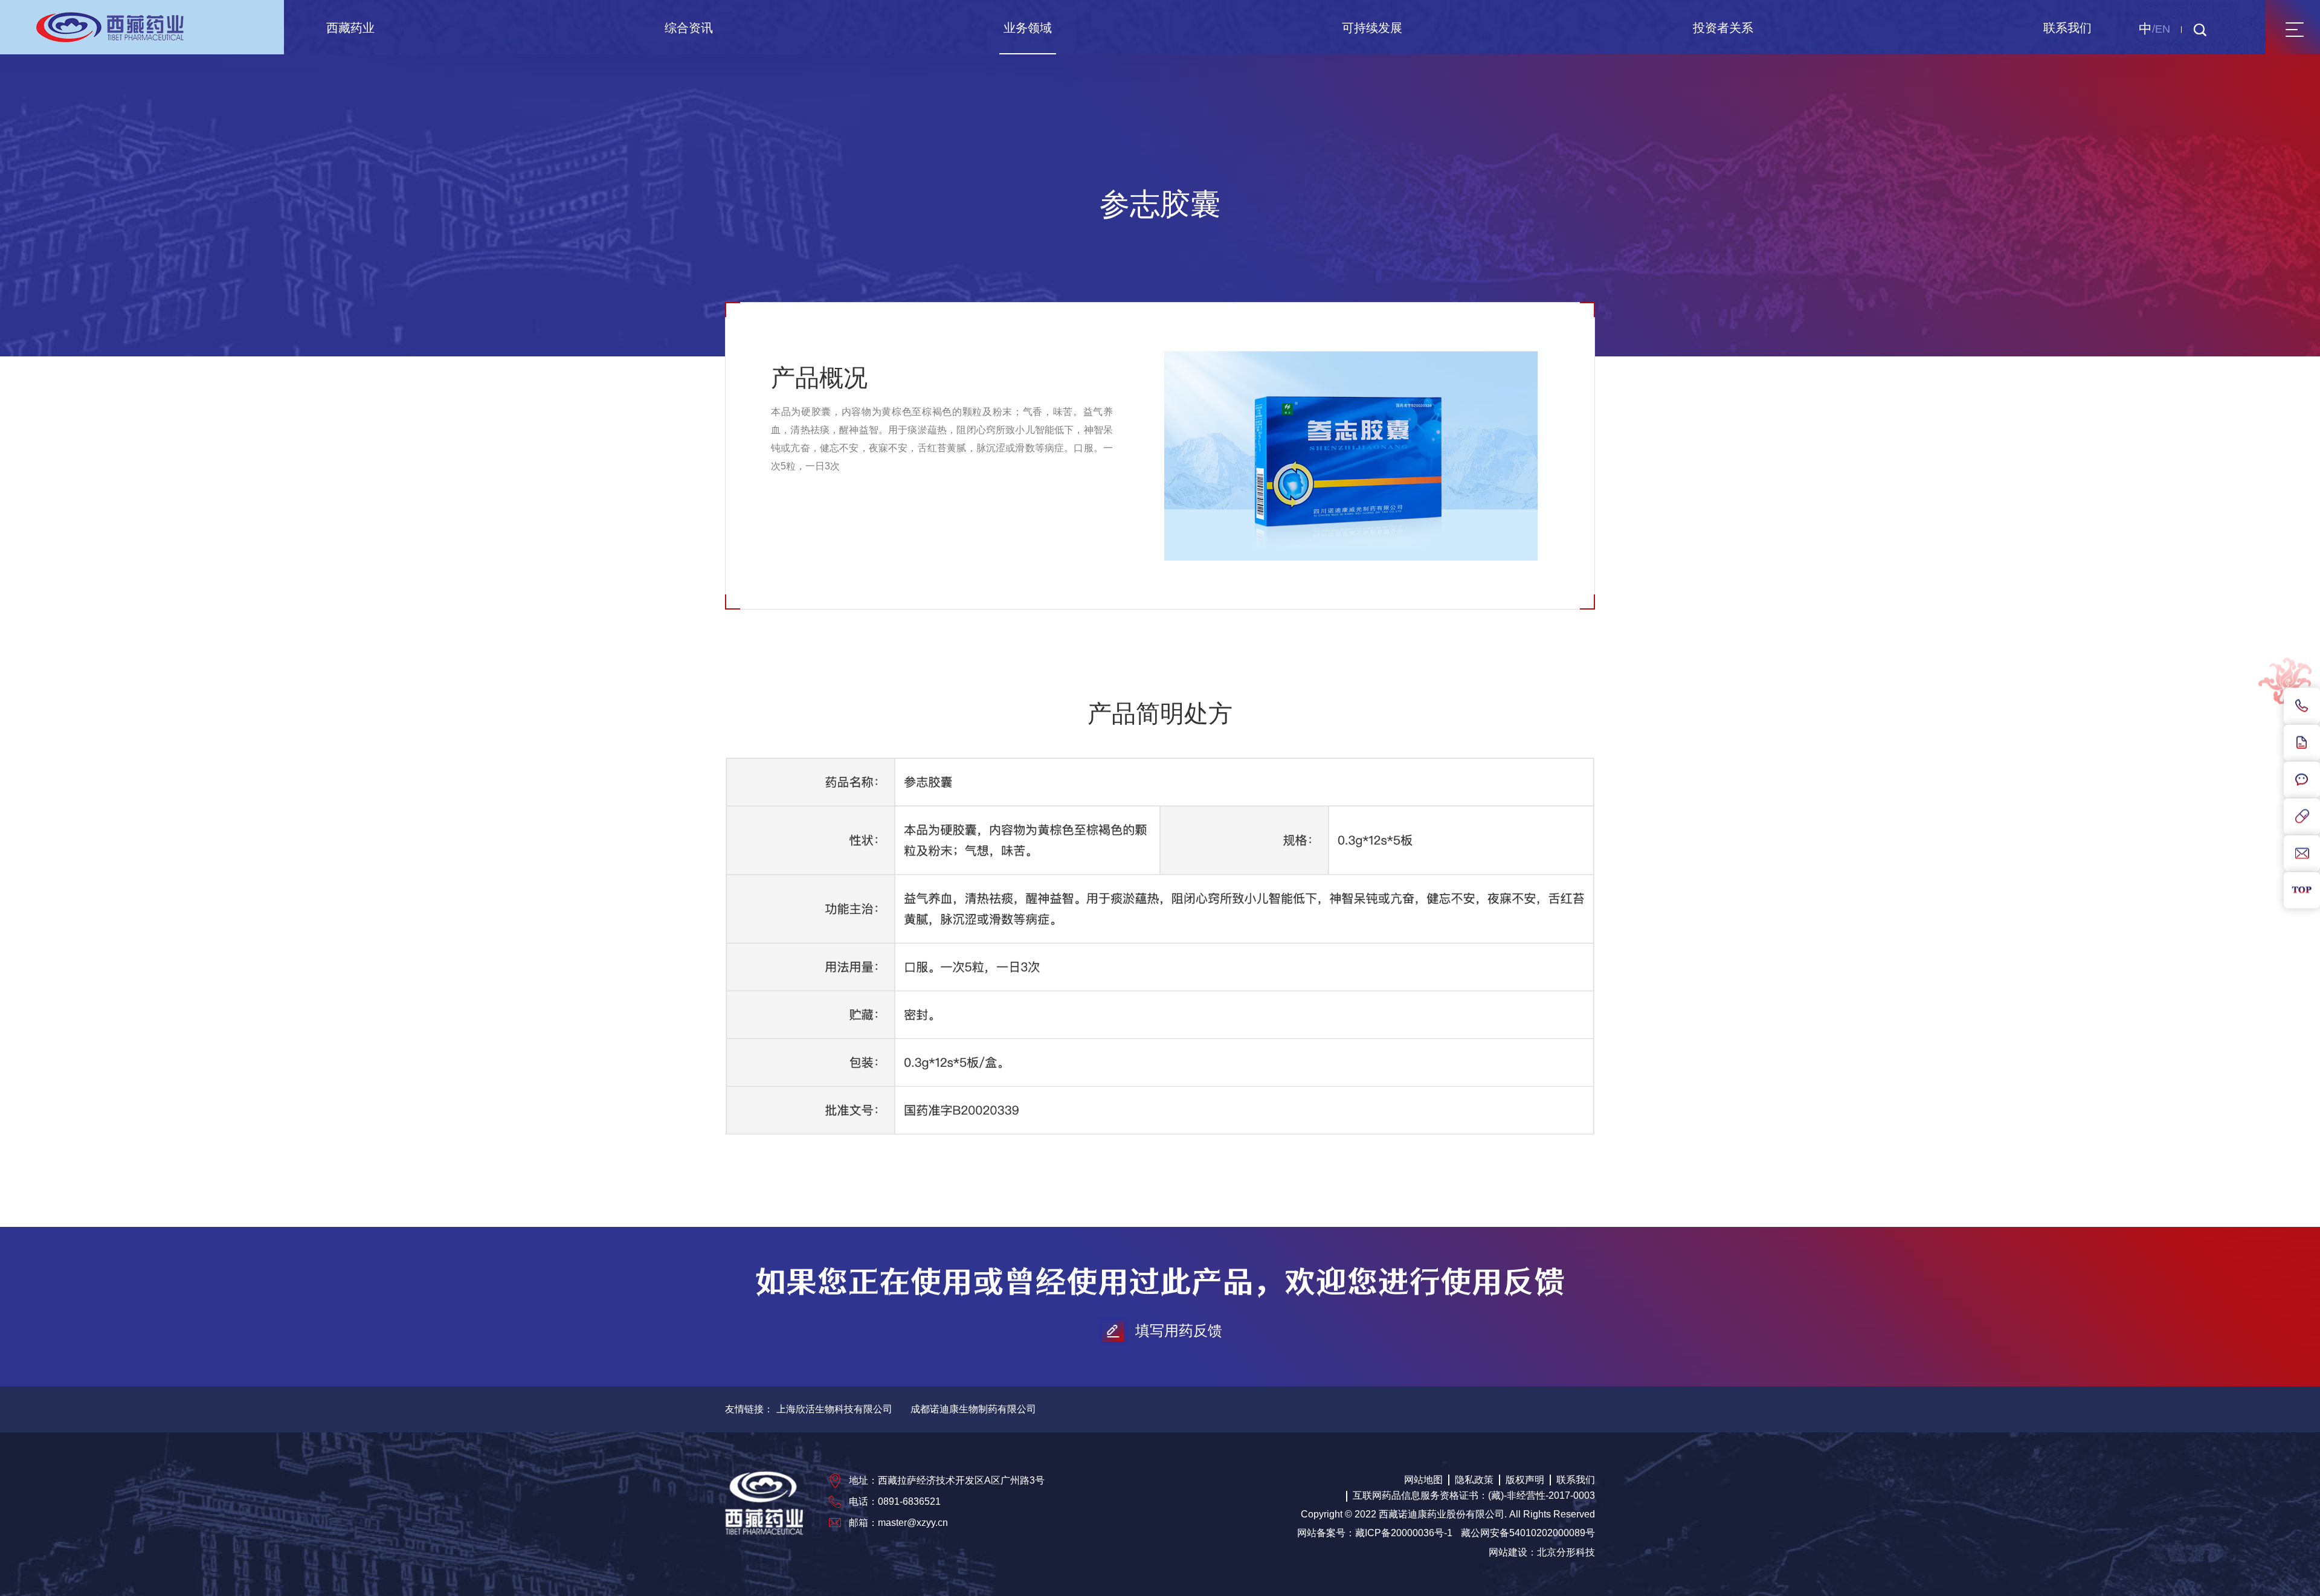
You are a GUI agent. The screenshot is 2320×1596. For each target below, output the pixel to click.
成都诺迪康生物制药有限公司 (973, 1409)
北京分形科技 (1566, 1552)
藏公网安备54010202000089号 (1528, 1533)
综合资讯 (689, 28)
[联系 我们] (2302, 706)
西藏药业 (350, 28)
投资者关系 (1723, 28)
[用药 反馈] (2302, 743)
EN (2163, 29)
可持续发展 (1372, 28)
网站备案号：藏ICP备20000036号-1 (1375, 1533)
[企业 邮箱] (2302, 854)
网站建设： (1513, 1552)
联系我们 (2067, 28)
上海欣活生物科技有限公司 (834, 1409)
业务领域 (1028, 28)
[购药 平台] (2302, 817)
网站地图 (1423, 1480)
